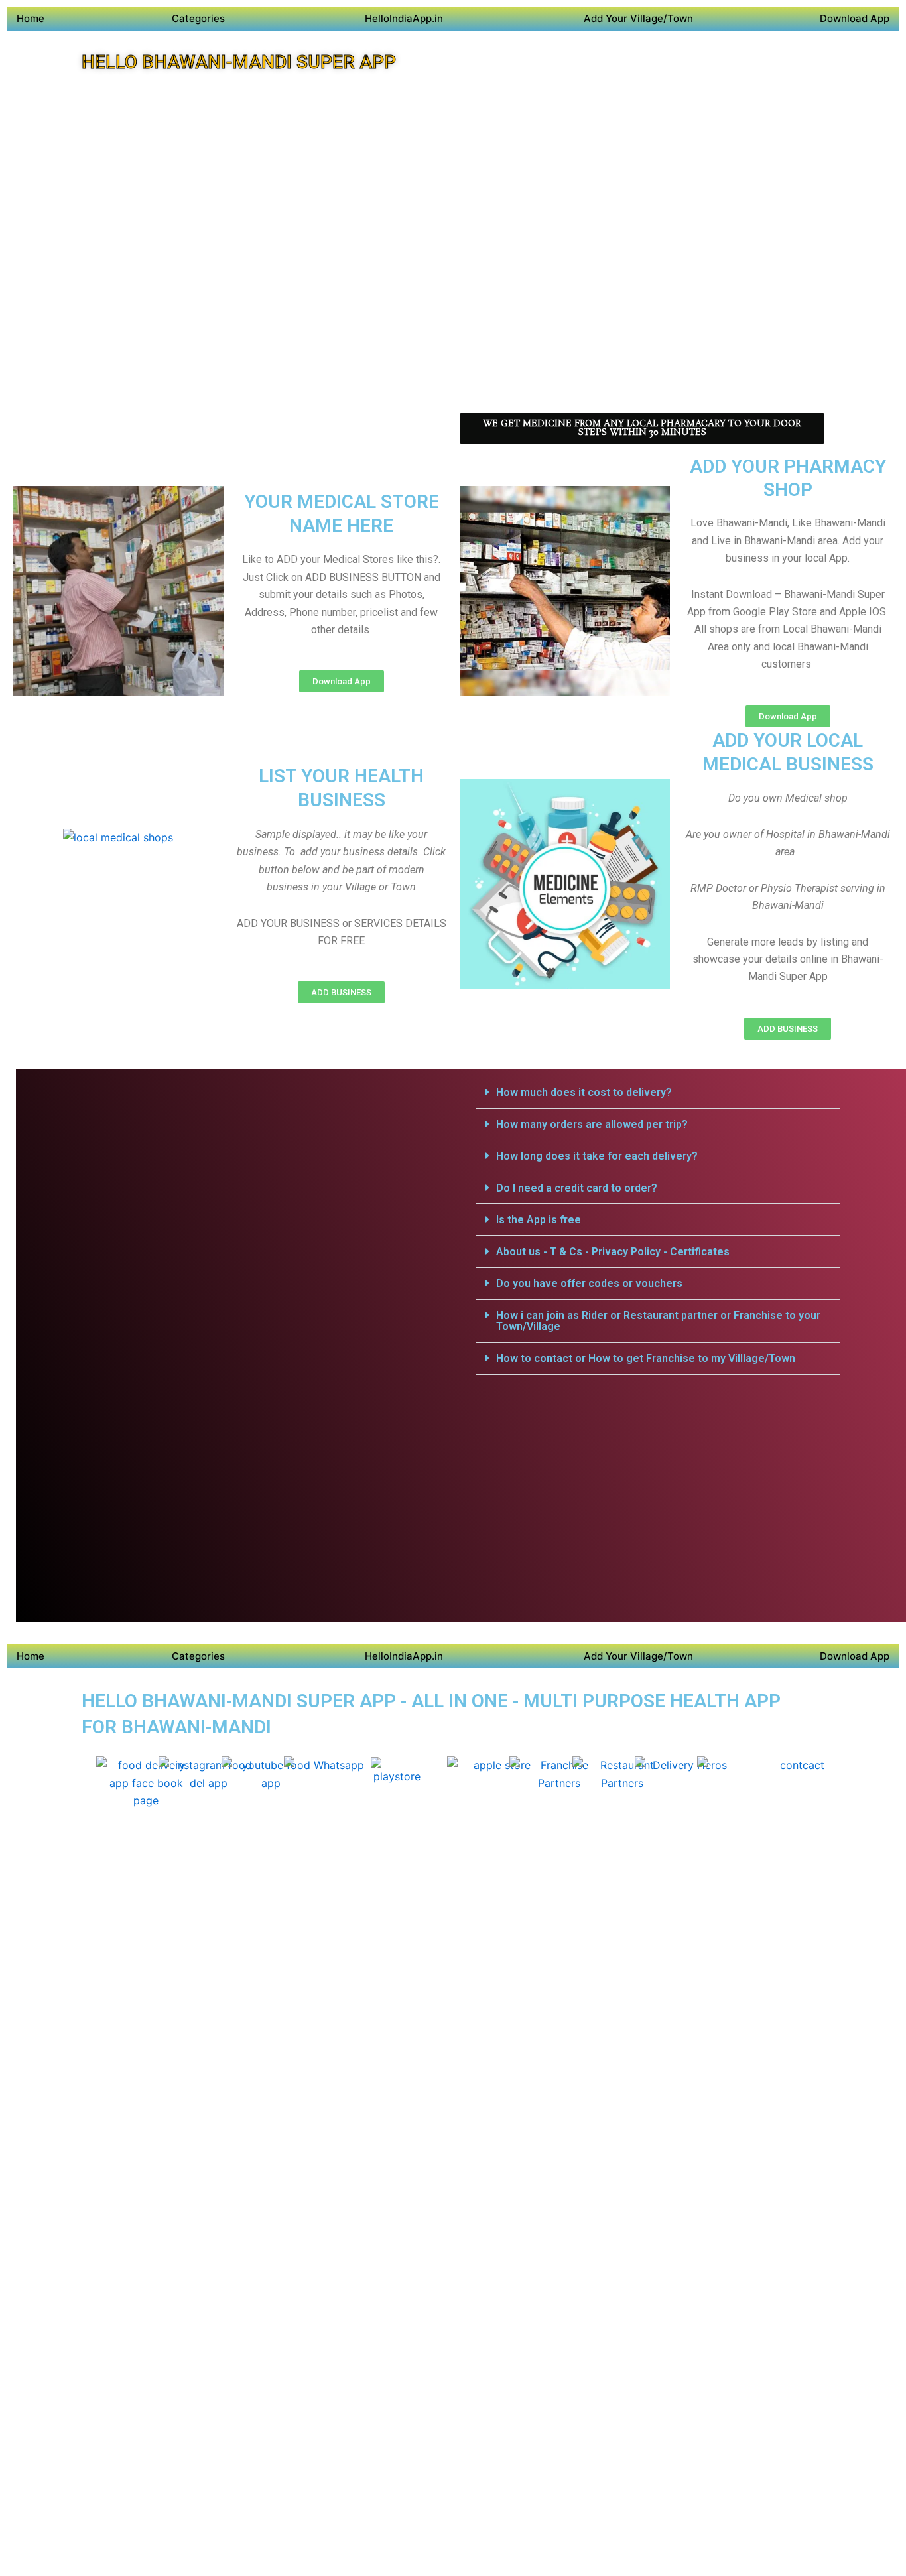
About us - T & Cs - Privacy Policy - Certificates (613, 1252)
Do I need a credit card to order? (577, 1188)
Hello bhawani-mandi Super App (239, 62)
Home (31, 18)
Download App (855, 18)
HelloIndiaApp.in (404, 18)
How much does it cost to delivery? (584, 1092)
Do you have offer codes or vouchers (589, 1283)
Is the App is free (539, 1220)
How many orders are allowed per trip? (592, 1124)
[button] (658, 1093)
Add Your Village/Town (638, 18)
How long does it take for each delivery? (597, 1156)
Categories (198, 18)
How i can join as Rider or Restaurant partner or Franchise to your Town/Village (658, 1321)
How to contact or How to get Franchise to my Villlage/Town (646, 1358)
